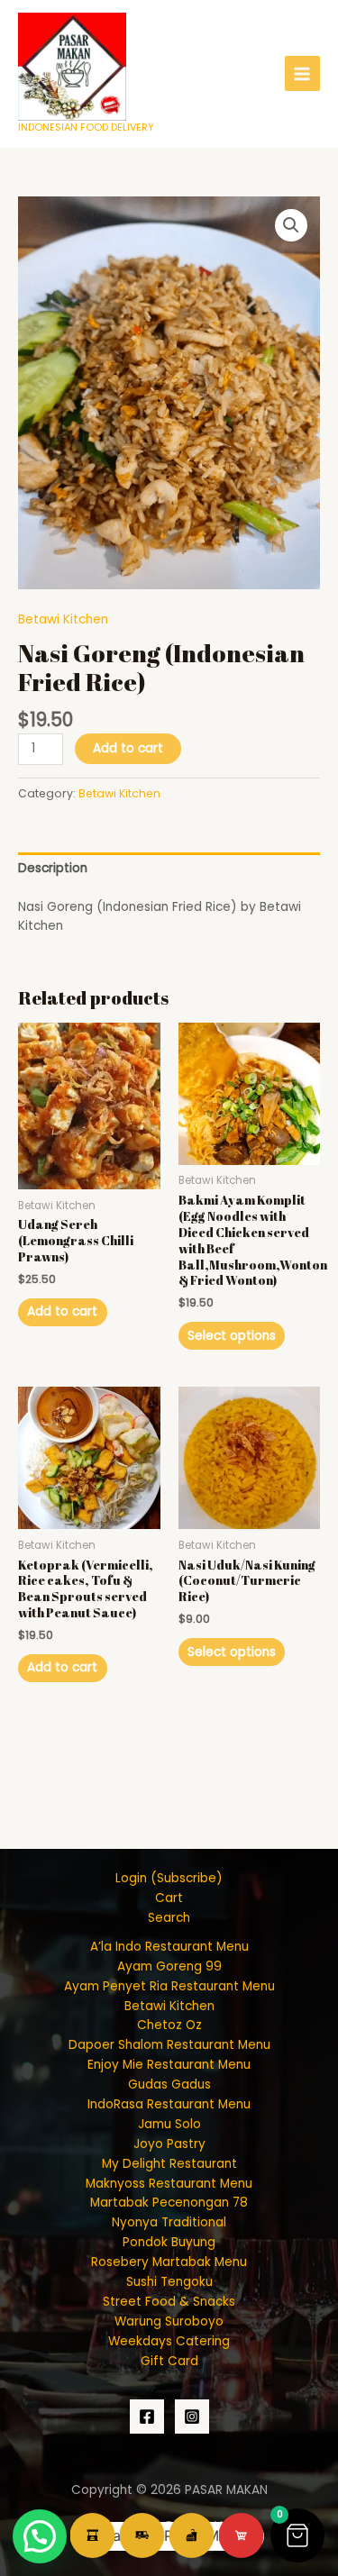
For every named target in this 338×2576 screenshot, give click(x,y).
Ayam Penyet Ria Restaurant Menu (169, 1986)
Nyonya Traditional (169, 2222)
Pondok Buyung (169, 2242)
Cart (169, 1898)
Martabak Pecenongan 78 (169, 2203)
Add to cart (128, 748)
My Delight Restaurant (169, 2164)
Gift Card (169, 2361)
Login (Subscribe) (169, 1878)
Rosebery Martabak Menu (169, 2262)
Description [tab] (53, 868)
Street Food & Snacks (169, 2302)
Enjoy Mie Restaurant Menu (169, 2065)
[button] (291, 225)
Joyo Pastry (169, 2144)
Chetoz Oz (169, 2025)
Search (169, 1918)
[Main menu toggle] (302, 73)
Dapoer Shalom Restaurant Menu (169, 2045)
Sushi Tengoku (169, 2282)
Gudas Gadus (169, 2084)
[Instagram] (192, 2417)
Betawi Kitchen (63, 619)
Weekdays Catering (169, 2341)
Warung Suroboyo (169, 2321)
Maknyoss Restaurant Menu (169, 2184)
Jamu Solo (169, 2124)
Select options (232, 1336)
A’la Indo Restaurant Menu (169, 1947)
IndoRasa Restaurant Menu (169, 2104)
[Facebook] (147, 2417)
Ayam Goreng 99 (169, 1966)
